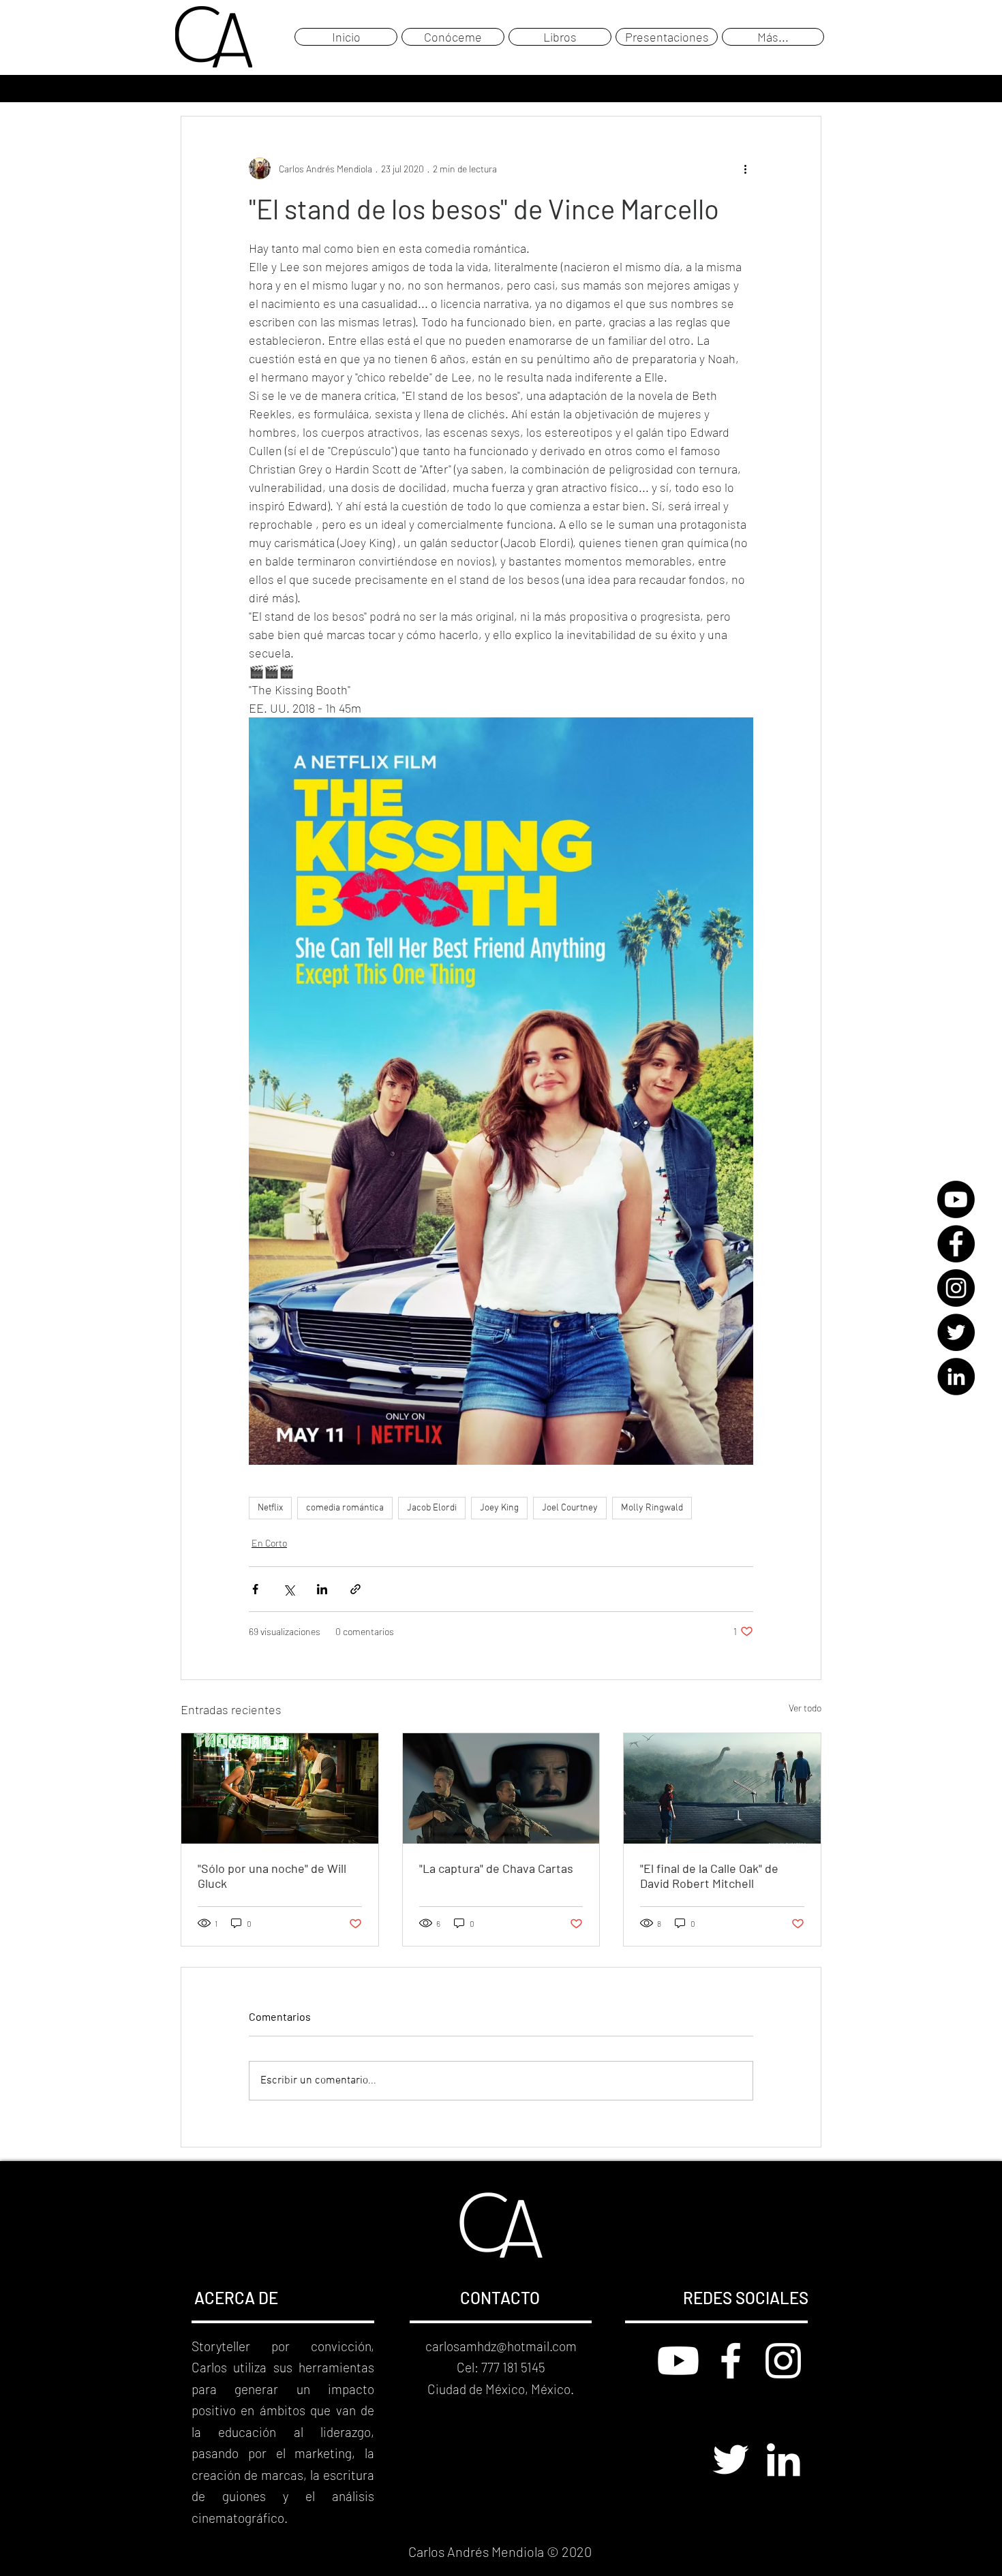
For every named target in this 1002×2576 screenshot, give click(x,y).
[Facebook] (956, 1244)
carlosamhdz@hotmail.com (501, 2346)
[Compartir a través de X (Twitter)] (289, 1589)
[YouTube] (956, 1199)
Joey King (499, 1508)
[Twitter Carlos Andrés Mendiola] (731, 2459)
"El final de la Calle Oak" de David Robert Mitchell (709, 1876)
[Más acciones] (745, 168)
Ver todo (805, 1708)
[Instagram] (956, 1288)
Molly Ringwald (652, 1508)
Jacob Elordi (432, 1508)
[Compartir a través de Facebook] (255, 1589)
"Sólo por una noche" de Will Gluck (272, 1876)
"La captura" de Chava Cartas (496, 1868)
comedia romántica (345, 1508)
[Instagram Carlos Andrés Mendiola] (783, 2361)
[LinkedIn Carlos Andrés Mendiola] (783, 2459)
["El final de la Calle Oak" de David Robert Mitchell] (722, 1788)
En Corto (269, 1543)
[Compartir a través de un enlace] (355, 1589)
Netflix (270, 1508)
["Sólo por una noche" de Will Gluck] (280, 1788)
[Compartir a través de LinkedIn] (322, 1589)
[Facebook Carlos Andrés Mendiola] (731, 2361)
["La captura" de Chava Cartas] (501, 1788)
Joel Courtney (570, 1508)
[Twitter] (956, 1332)
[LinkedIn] (956, 1377)
